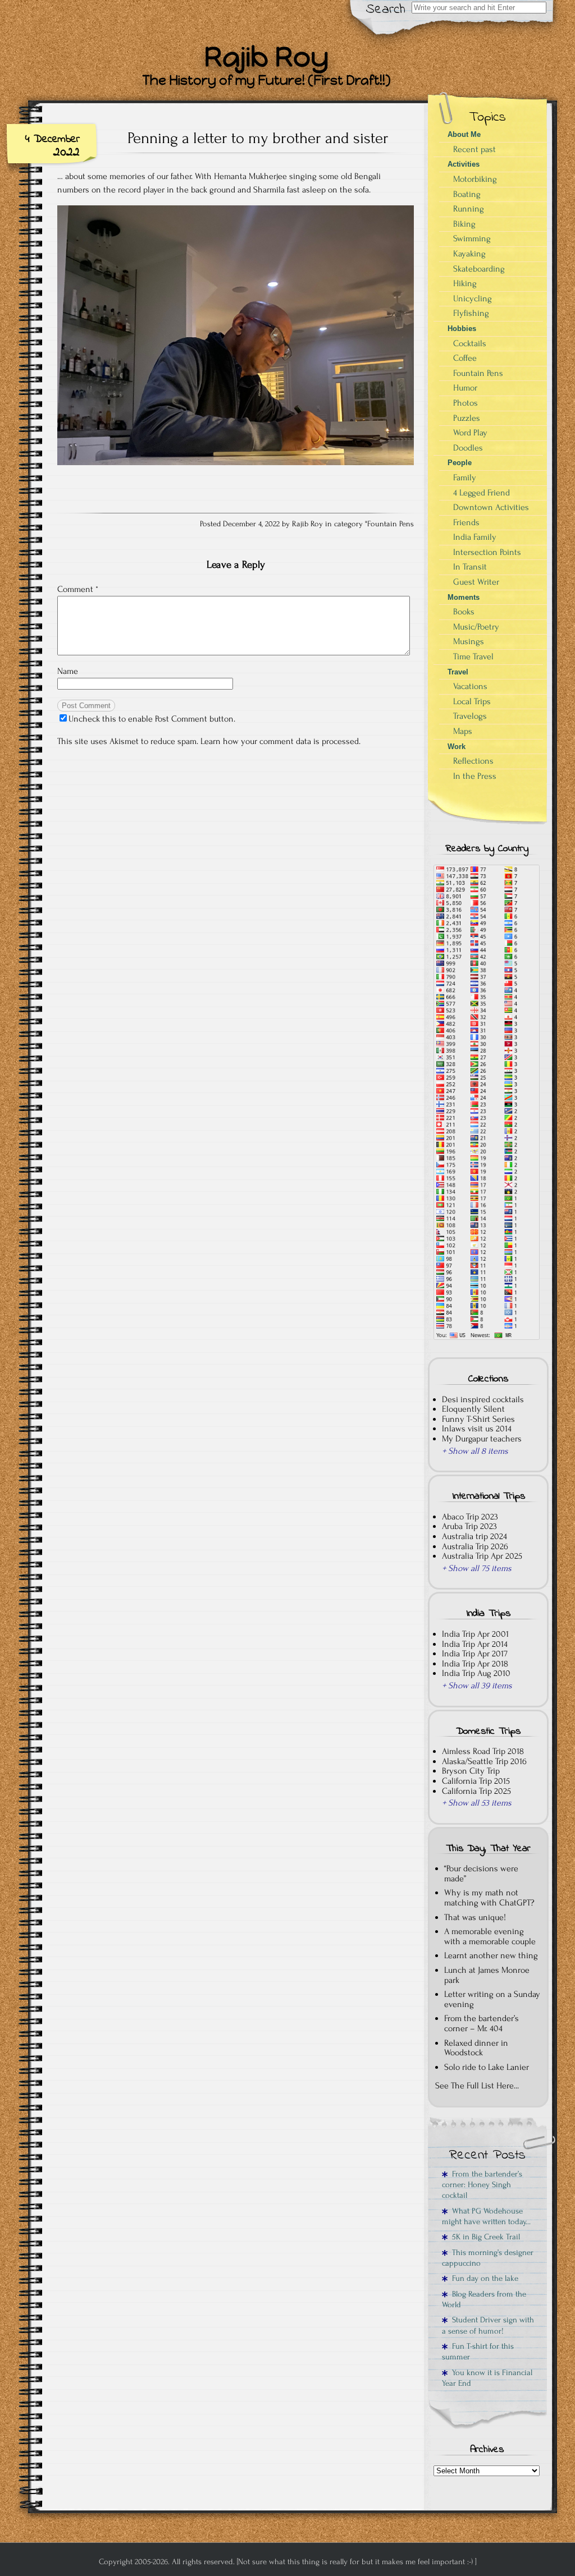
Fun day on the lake (483, 2278)
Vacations (470, 686)
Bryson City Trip (471, 1771)
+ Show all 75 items (477, 1568)
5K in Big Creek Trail (484, 2237)
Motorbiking (475, 179)
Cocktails (470, 343)
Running (469, 209)
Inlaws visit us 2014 (477, 1429)
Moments (464, 597)
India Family (475, 537)
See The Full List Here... (477, 2086)
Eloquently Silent (473, 1409)
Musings (469, 641)
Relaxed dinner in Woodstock (476, 2048)
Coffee (465, 358)
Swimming (472, 238)
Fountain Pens (391, 524)
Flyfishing (471, 313)
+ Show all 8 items (475, 1451)
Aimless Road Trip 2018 (483, 1751)
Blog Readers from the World (484, 2299)
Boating (467, 194)
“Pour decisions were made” (481, 1874)
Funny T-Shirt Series (478, 1419)
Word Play (470, 433)
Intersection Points (487, 552)
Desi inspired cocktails (483, 1399)
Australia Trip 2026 (475, 1546)
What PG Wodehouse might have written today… (486, 2216)
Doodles (468, 448)
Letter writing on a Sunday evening (492, 1999)
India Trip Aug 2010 (476, 1673)
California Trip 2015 (476, 1781)
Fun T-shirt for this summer (478, 2352)
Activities (464, 164)
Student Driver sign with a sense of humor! (488, 2325)
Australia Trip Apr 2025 (482, 1556)
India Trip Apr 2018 (475, 1664)
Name (68, 671)
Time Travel (473, 656)
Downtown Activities (491, 507)
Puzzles (467, 418)
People (460, 463)
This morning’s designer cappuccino (488, 2258)
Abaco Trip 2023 (470, 1517)
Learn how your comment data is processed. (280, 741)
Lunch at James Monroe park (487, 1975)
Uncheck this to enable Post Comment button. (152, 719)
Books (464, 612)
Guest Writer (476, 582)
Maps (463, 731)
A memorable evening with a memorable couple (490, 1936)
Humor (465, 388)
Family (465, 477)
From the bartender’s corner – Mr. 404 (482, 2023)
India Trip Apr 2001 (475, 1634)
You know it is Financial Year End (487, 2378)
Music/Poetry (476, 627)
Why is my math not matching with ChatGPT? (489, 1898)
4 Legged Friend (482, 493)
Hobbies (462, 329)
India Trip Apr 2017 (475, 1654)
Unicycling (473, 299)
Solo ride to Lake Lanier (487, 2067)
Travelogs (470, 716)
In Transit (470, 567)
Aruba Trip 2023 (469, 1526)
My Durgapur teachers (482, 1439)
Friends (466, 522)
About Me (464, 134)
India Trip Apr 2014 (475, 1644)
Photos (466, 403)
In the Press (475, 776)
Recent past (474, 149)
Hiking (465, 283)
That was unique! (475, 1917)
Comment (78, 589)
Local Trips (472, 701)
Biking (464, 224)
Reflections (473, 761)
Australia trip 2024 (474, 1536)
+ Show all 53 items (477, 1803)
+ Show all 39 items (477, 1686)
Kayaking (469, 254)
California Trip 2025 (476, 1791)
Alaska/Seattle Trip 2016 (484, 1761)
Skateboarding (479, 269)
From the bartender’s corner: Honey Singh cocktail (482, 2185)
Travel (458, 672)
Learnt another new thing (491, 1955)
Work (457, 747)
